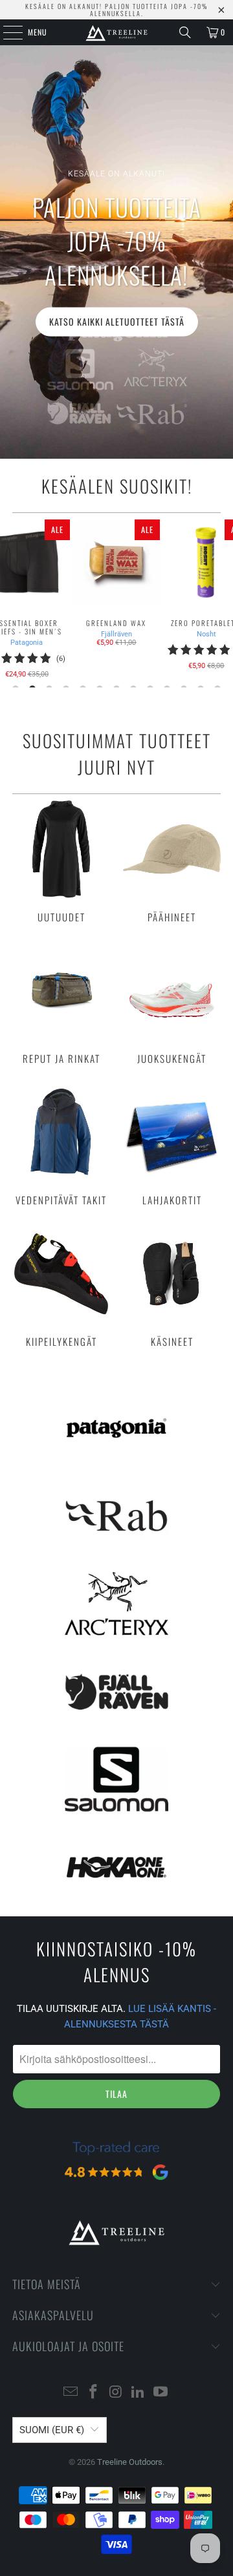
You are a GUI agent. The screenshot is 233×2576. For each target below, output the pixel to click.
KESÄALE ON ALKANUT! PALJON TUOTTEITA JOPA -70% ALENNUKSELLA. (116, 10)
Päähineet (172, 862)
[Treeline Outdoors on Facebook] (93, 2393)
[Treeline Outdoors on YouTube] (161, 2393)
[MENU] (6, 32)
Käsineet (172, 1286)
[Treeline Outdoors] (116, 32)
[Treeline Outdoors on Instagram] (116, 2393)
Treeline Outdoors (130, 2462)
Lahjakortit (172, 1145)
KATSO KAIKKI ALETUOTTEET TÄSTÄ (117, 321)
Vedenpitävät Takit (61, 1145)
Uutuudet (61, 862)
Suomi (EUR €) (52, 2430)
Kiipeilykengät (61, 1286)
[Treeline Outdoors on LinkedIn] (139, 2393)
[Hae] (185, 32)
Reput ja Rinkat (61, 1003)
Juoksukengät (172, 1003)
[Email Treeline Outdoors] (71, 2393)
